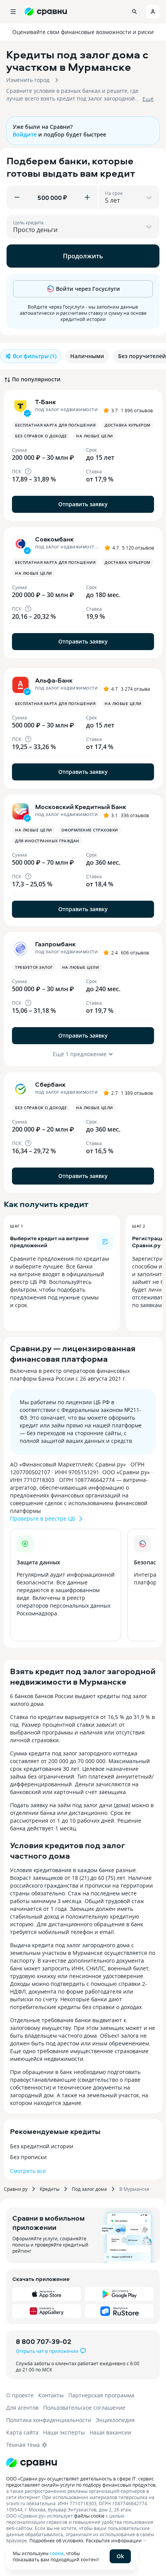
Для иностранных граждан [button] (47, 841)
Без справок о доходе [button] (41, 436)
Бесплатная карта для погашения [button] (55, 425)
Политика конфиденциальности (49, 2420)
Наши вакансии (110, 2432)
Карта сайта (22, 2432)
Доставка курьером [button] (128, 425)
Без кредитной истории (42, 2146)
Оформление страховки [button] (90, 830)
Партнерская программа (101, 2395)
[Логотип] (32, 2463)
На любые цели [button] (95, 436)
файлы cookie (89, 2516)
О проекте (20, 2395)
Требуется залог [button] (34, 967)
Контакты (51, 2395)
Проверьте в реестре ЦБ (43, 1518)
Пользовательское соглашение (84, 2408)
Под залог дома (89, 2189)
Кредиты (50, 2189)
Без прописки (28, 2157)
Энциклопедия (115, 2420)
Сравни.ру (16, 2189)
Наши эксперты (64, 2432)
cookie (57, 2553)
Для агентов (22, 2408)
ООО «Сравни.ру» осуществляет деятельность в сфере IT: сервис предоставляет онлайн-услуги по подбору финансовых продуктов (81, 2482)
